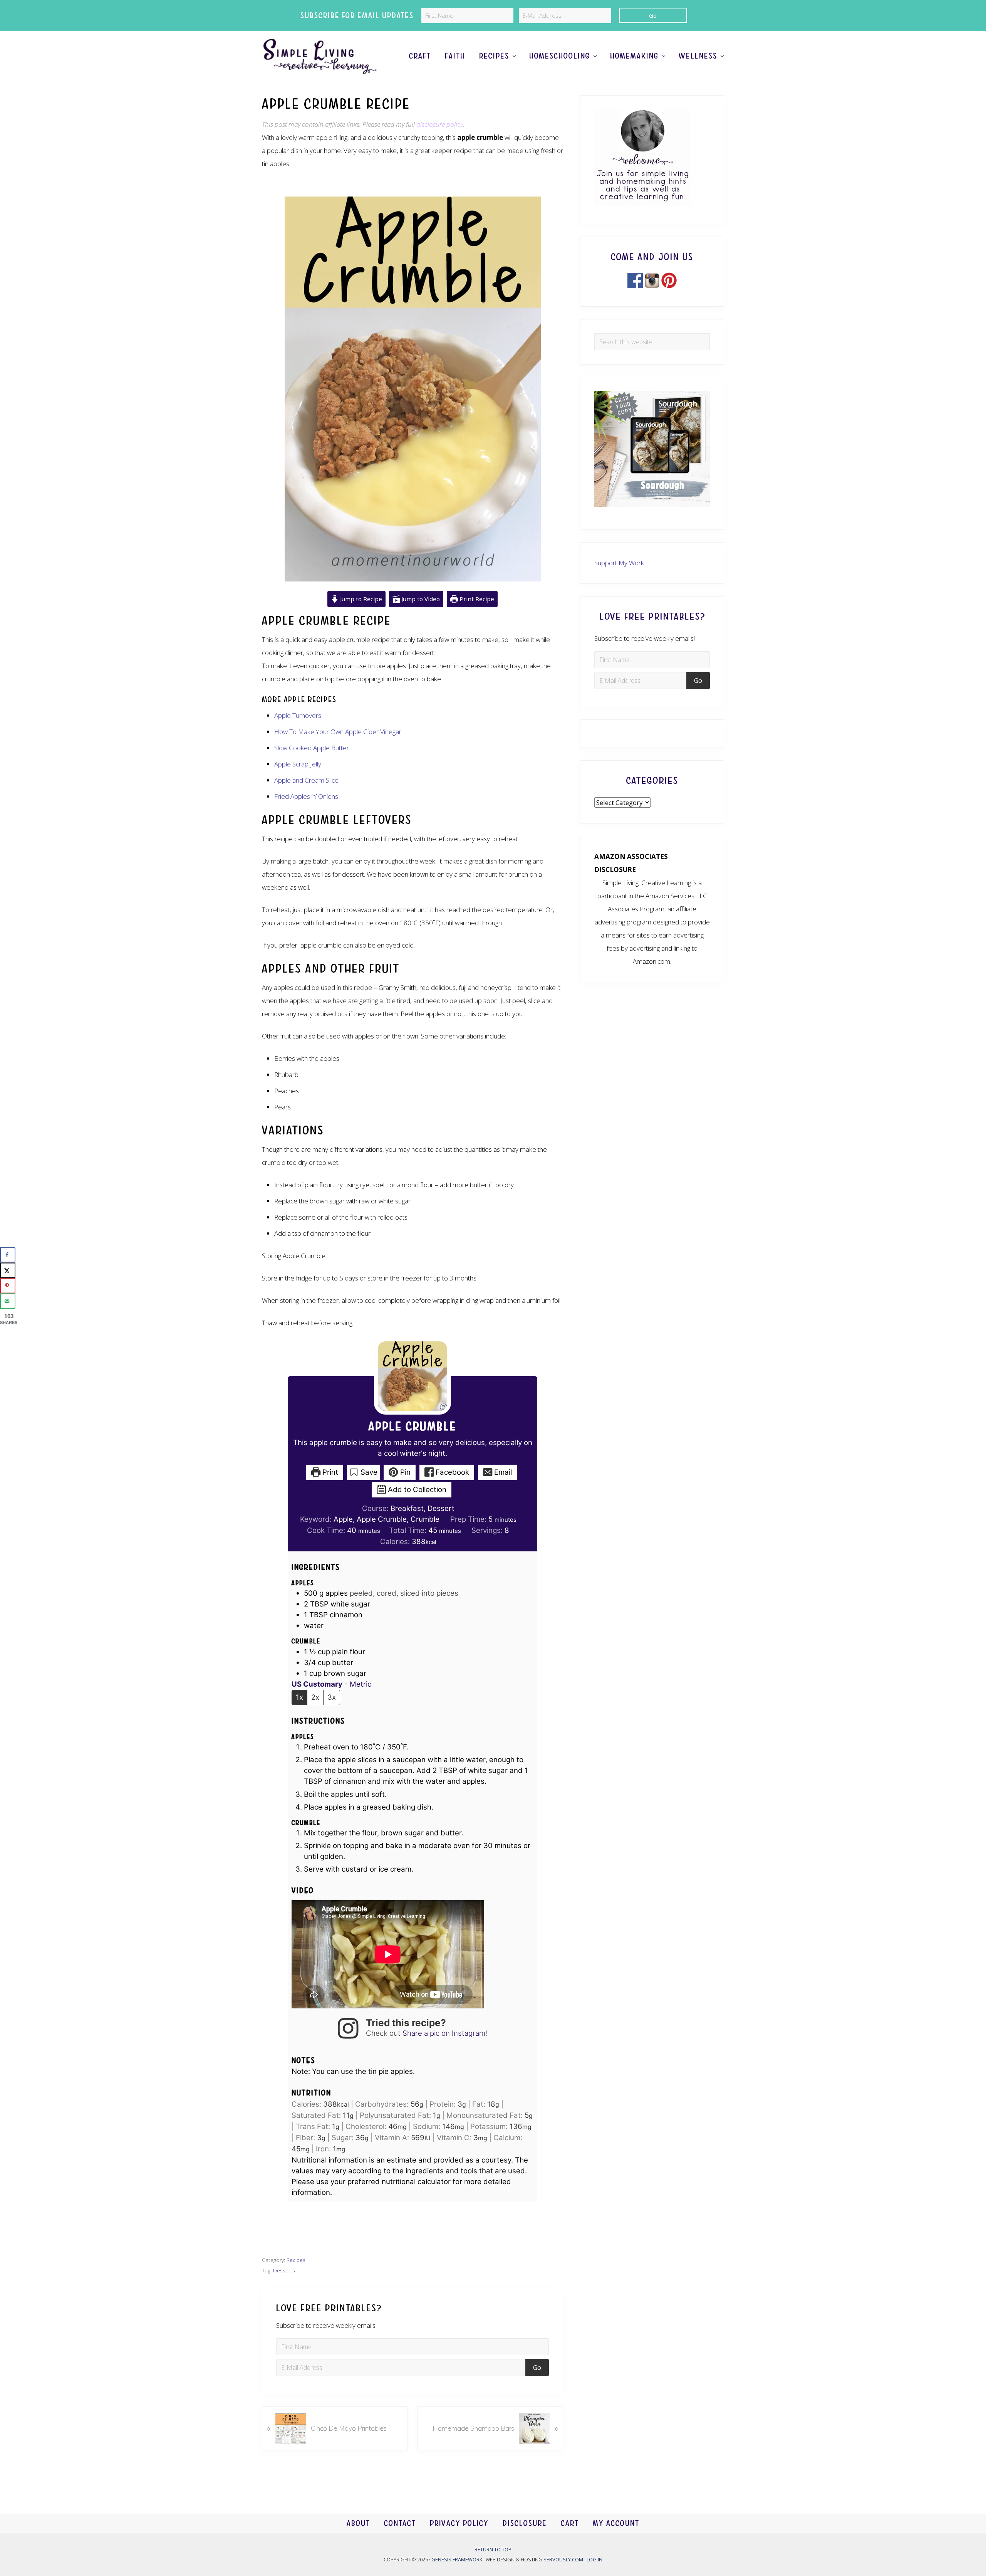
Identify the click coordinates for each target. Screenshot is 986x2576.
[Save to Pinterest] (8, 1285)
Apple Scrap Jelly (298, 764)
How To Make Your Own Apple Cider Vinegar (338, 732)
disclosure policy (440, 124)
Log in (594, 2559)
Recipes (296, 2260)
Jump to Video (420, 599)
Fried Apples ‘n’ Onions (306, 796)
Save (368, 1472)
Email (502, 1472)
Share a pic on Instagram (444, 2033)
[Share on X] (8, 1270)
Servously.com (563, 2559)
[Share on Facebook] (8, 1255)
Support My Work (619, 563)
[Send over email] (8, 1301)
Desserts (284, 2270)
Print (329, 1472)
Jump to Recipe (360, 599)
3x (332, 1697)
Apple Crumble (413, 1427)
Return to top (493, 2549)
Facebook (451, 1472)
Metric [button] (361, 1684)
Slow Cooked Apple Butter (312, 748)
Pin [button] (404, 1472)
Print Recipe (476, 599)
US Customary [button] (317, 1684)
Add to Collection (416, 1490)
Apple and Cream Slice (306, 780)
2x (315, 1697)
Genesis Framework (457, 2559)
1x (299, 1697)
